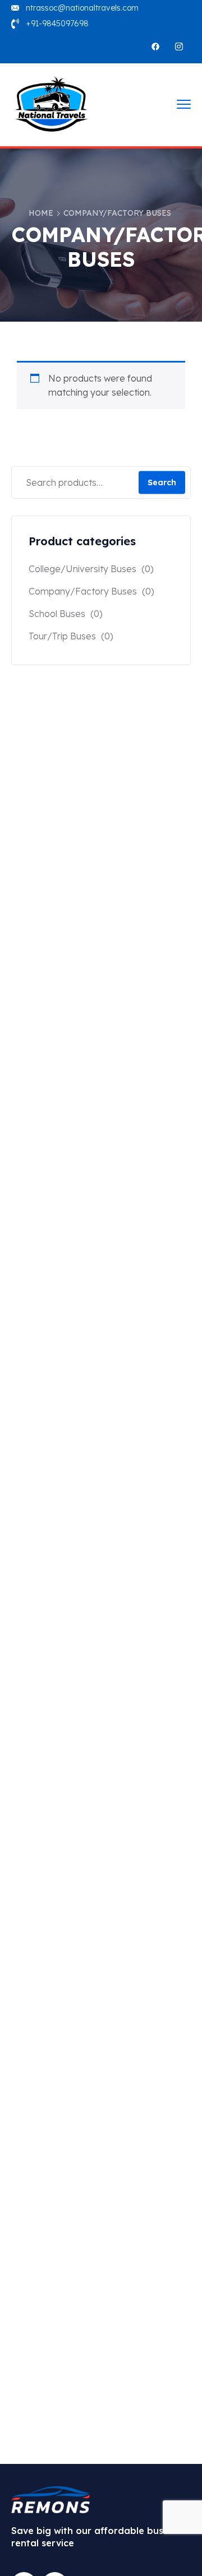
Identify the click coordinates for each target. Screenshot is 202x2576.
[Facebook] (155, 47)
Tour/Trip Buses (62, 636)
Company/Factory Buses (83, 591)
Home (41, 213)
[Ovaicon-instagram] (179, 47)
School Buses (57, 614)
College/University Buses (82, 569)
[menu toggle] (184, 104)
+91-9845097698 (57, 24)
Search (162, 482)
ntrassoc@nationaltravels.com (82, 8)
